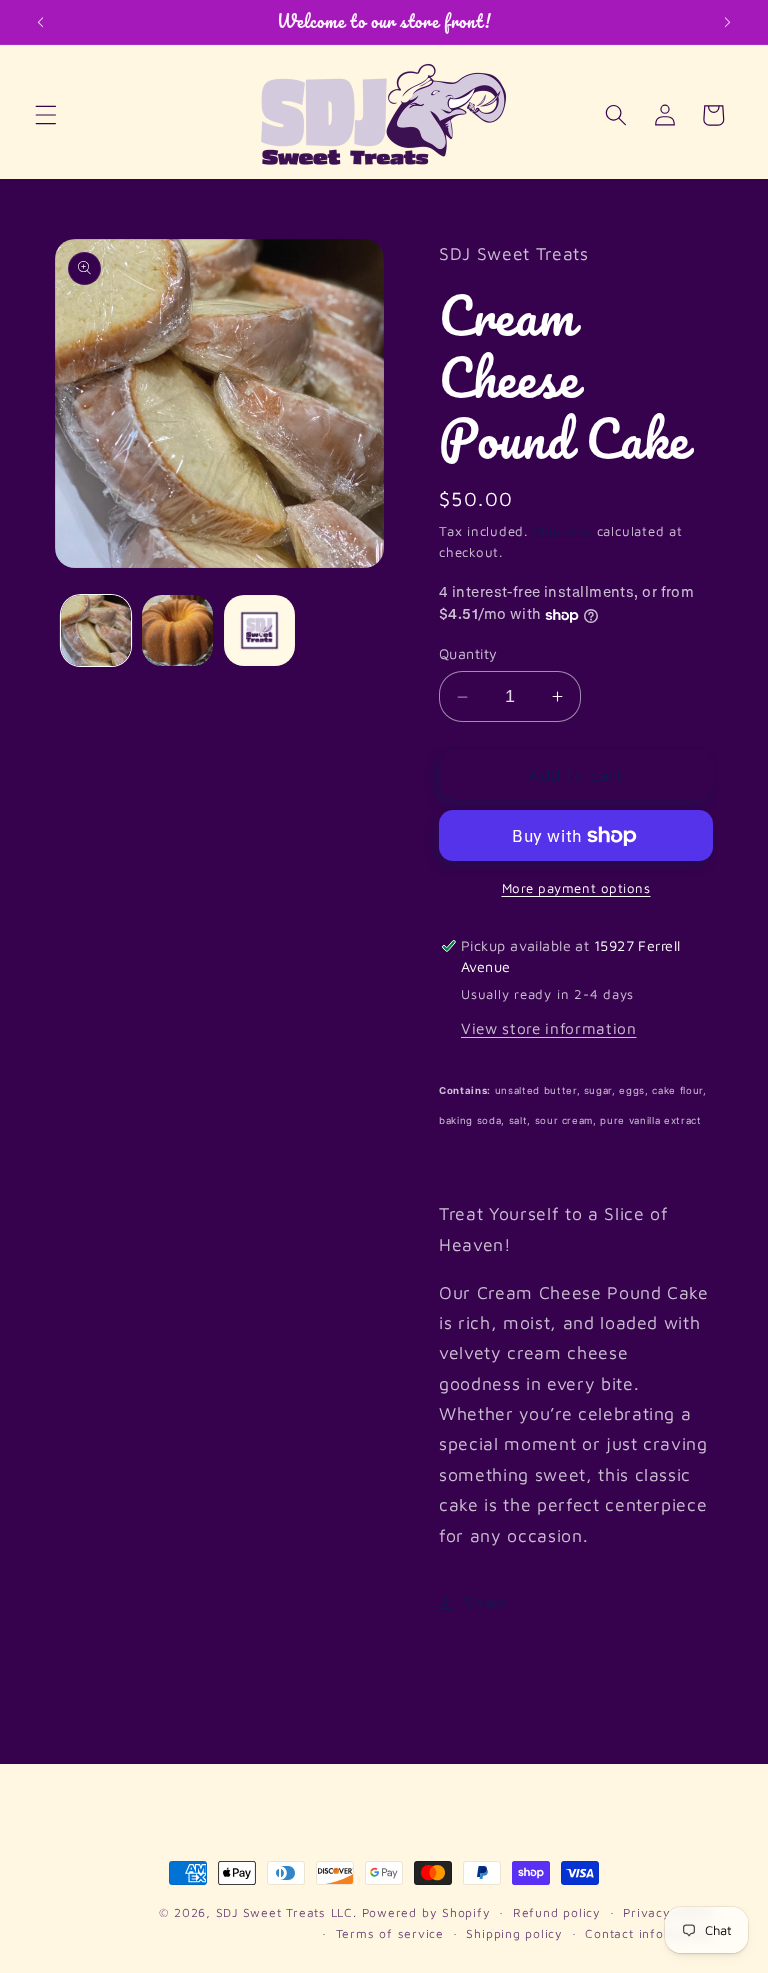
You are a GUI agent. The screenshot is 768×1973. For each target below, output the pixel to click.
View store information (549, 1028)
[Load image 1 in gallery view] (96, 630)
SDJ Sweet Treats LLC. (289, 1912)
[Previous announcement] (41, 22)
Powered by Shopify (426, 1912)
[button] (46, 115)
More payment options (576, 888)
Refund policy (557, 1912)
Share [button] (485, 1602)
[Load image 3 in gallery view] (259, 630)
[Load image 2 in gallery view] (177, 630)
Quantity (468, 653)
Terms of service (390, 1933)
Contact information (649, 1933)
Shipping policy (514, 1933)
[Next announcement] (727, 22)
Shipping (562, 531)
